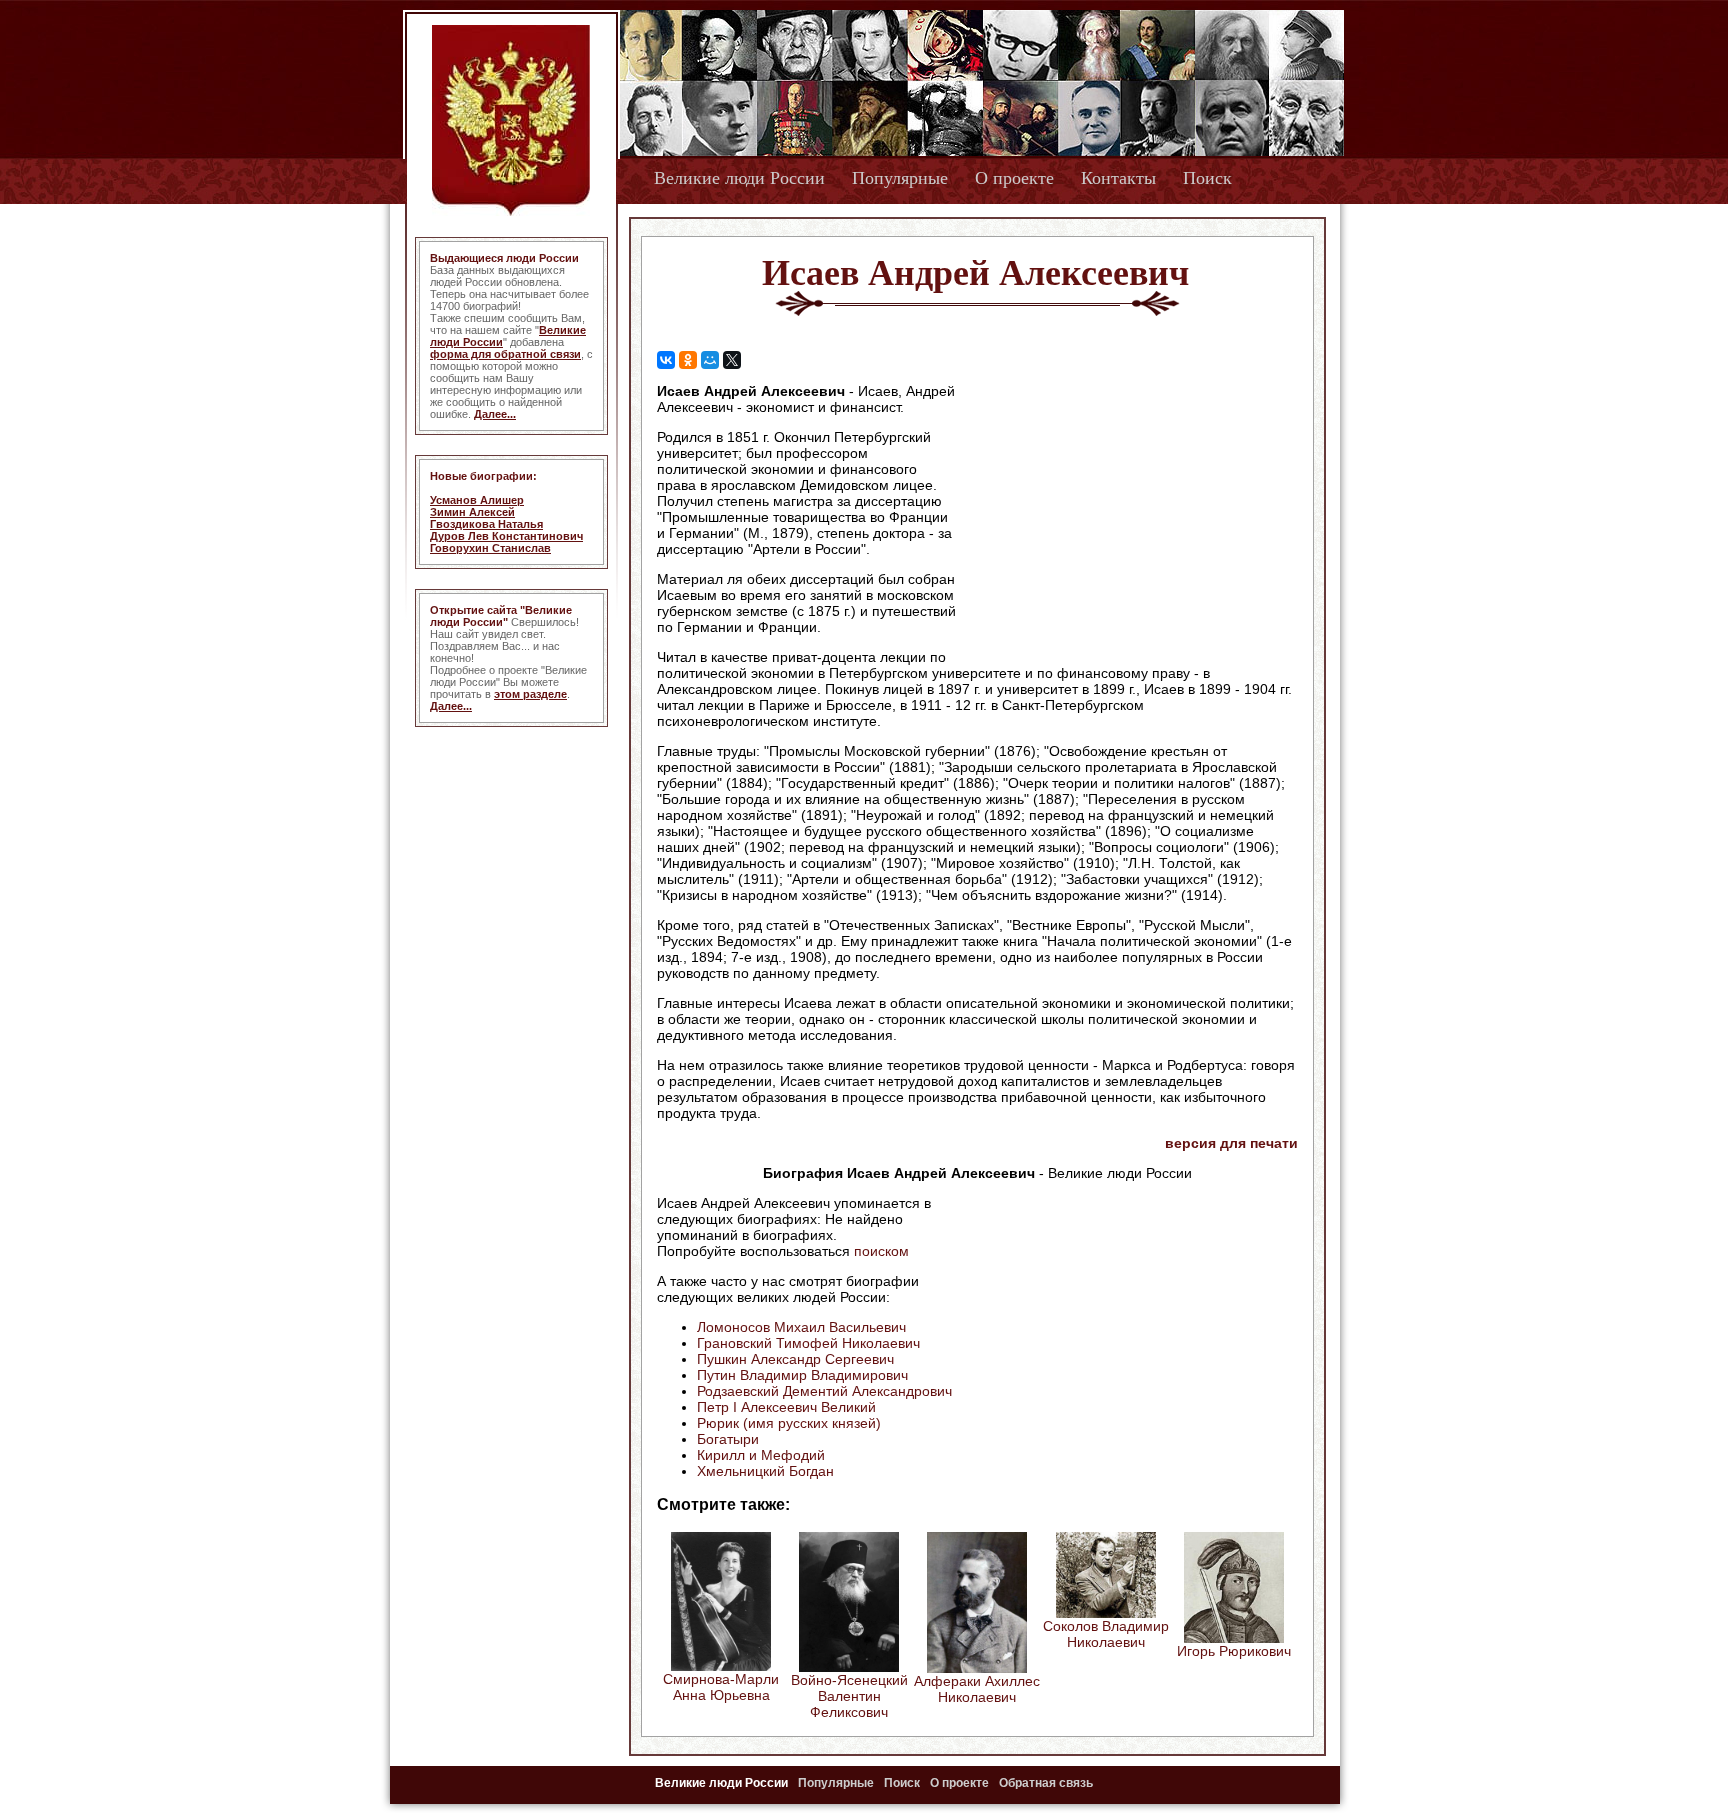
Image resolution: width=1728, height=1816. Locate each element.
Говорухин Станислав (490, 548)
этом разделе (530, 694)
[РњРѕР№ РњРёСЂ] (710, 360)
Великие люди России (739, 178)
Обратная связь (1046, 1783)
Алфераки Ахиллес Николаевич (977, 1689)
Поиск (1207, 178)
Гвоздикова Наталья (486, 524)
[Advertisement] (1128, 511)
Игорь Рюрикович (1234, 1651)
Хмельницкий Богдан (765, 1471)
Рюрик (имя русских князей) (789, 1423)
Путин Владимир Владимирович (802, 1375)
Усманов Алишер (477, 500)
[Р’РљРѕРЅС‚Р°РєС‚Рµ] (666, 360)
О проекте (1014, 178)
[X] (732, 360)
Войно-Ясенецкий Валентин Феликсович (849, 1696)
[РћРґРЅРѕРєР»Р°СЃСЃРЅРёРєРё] (688, 360)
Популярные (900, 178)
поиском (881, 1251)
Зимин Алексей (472, 512)
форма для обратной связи (505, 354)
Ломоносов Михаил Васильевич (801, 1327)
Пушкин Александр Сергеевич (795, 1359)
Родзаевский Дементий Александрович (824, 1391)
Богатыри (728, 1439)
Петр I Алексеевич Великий (786, 1407)
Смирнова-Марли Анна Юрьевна (721, 1687)
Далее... (495, 414)
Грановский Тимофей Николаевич (808, 1343)
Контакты (1118, 178)
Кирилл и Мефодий (761, 1455)
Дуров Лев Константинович (506, 536)
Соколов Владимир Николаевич (1106, 1634)
